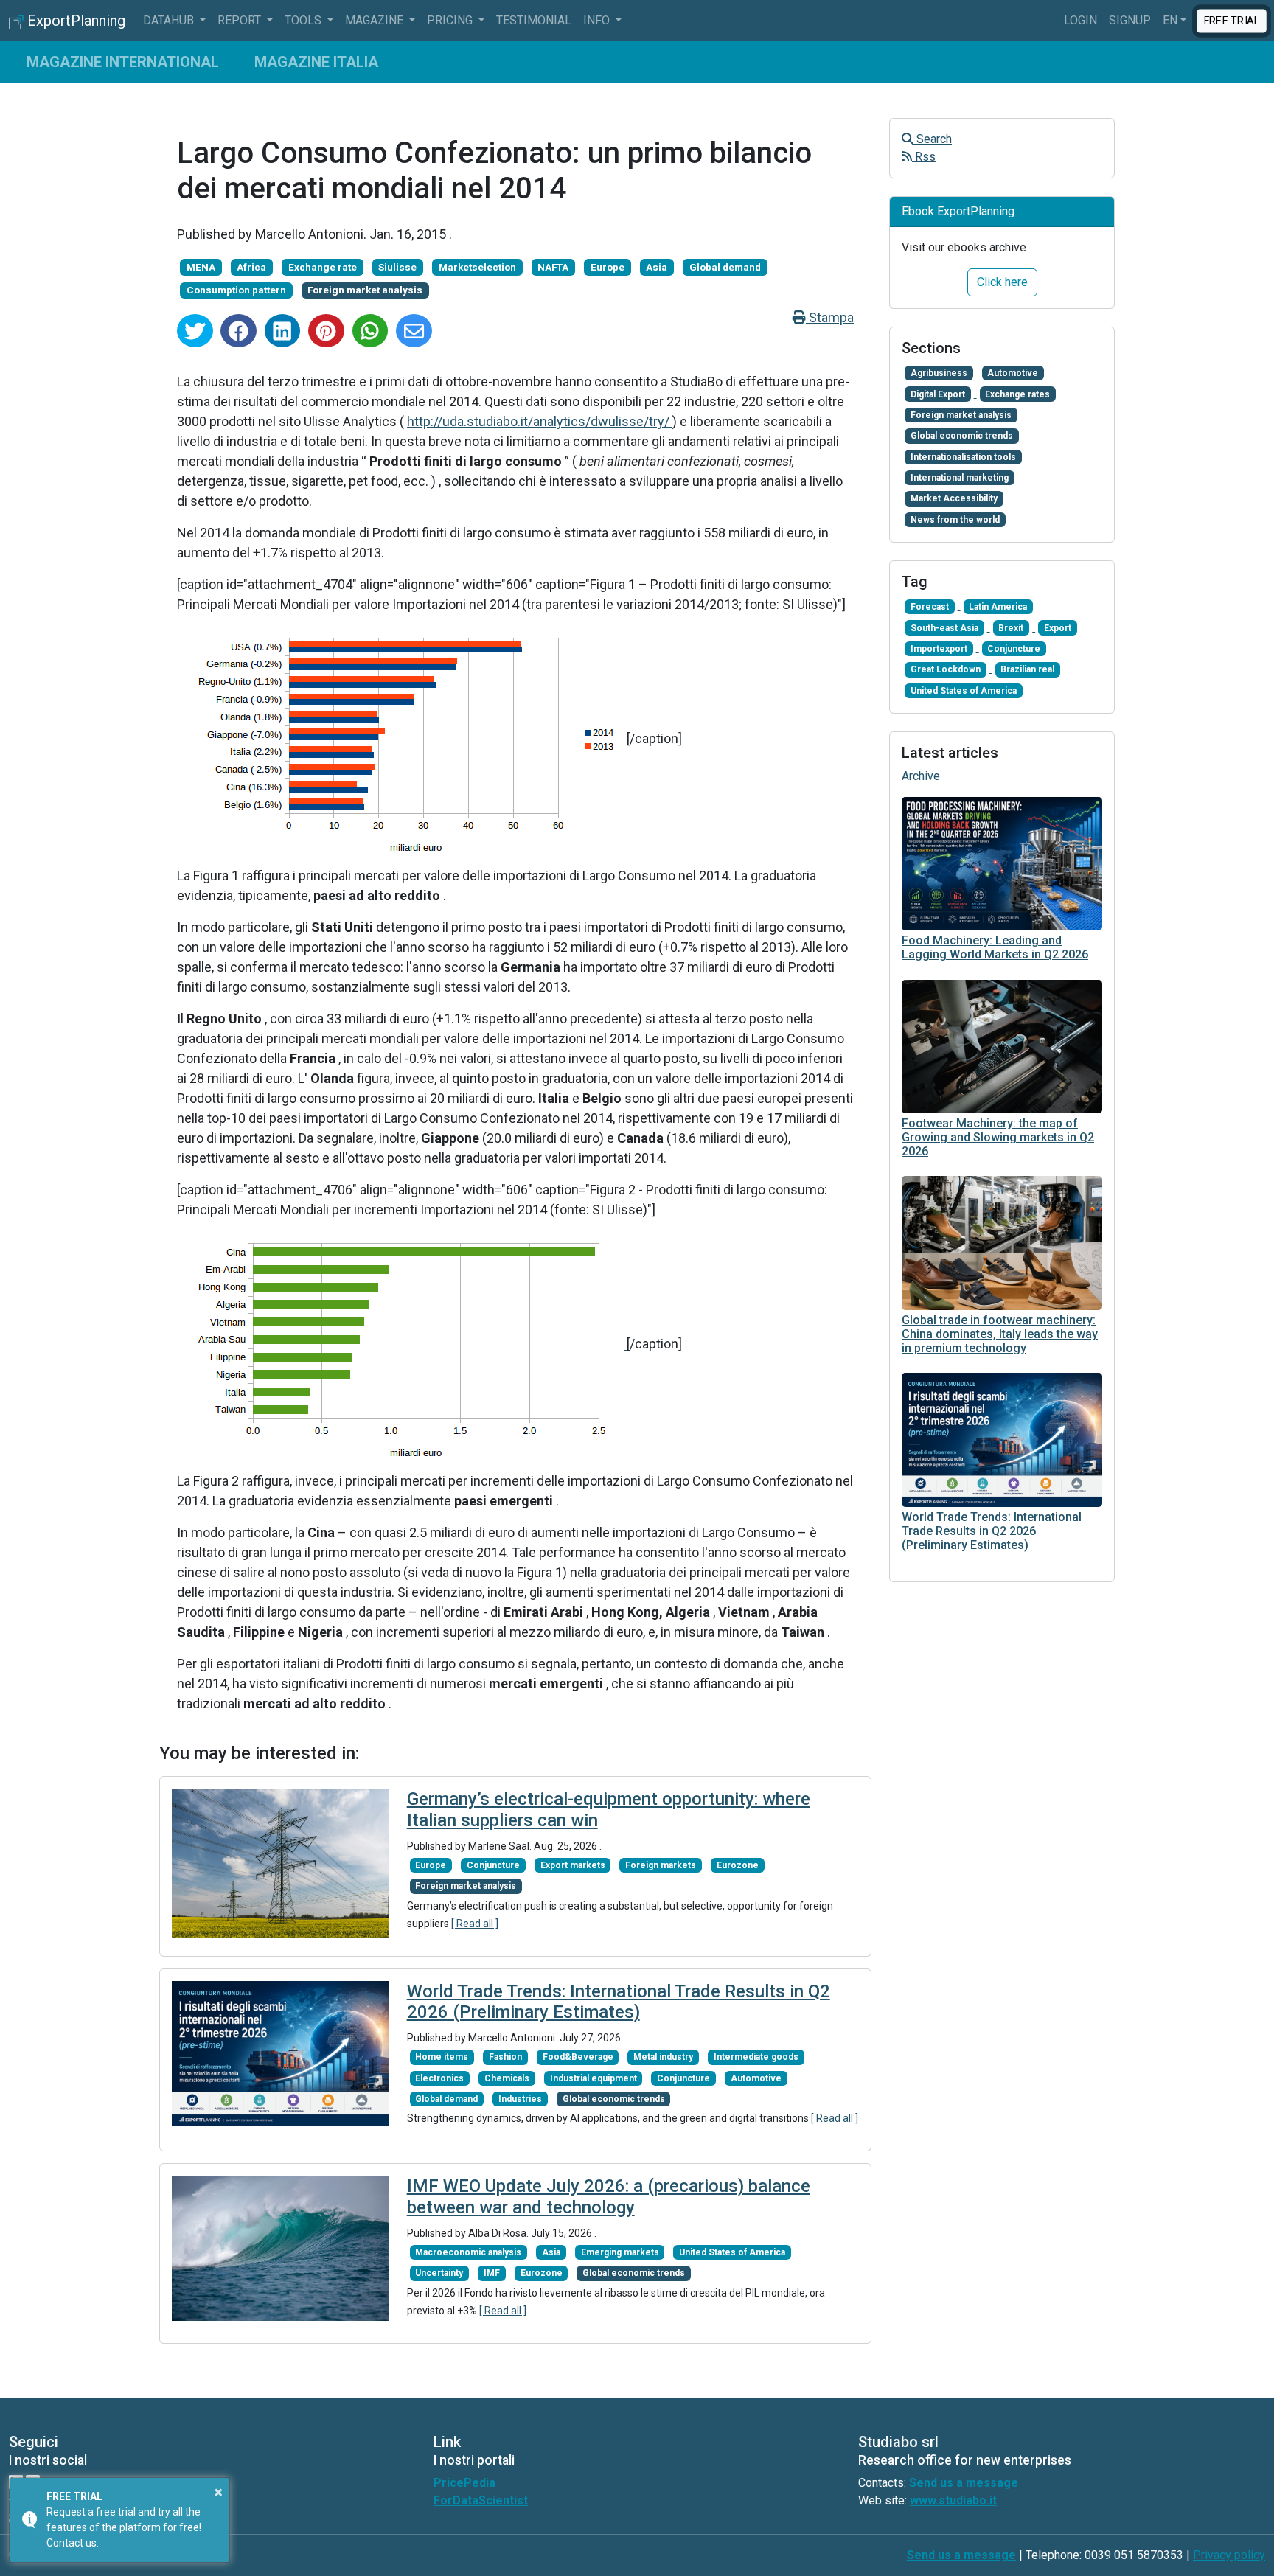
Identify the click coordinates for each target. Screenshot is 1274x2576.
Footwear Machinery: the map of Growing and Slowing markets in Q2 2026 (998, 1137)
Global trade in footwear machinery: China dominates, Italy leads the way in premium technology (1000, 1334)
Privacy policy (1229, 2555)
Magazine (376, 20)
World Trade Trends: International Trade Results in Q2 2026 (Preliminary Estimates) (619, 2002)
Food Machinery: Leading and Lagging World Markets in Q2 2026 (995, 947)
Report (241, 20)
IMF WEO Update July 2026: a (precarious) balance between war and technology (609, 2197)
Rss (924, 157)
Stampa (830, 317)
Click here (1002, 282)
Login (1080, 20)
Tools (304, 20)
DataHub (170, 20)
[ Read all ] (475, 1924)
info (598, 20)
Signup (1130, 20)
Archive (921, 776)
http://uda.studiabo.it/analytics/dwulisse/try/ (540, 421)
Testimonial (534, 20)
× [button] (219, 2492)
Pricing (451, 20)
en (1170, 20)
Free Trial (1232, 20)
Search (933, 139)
